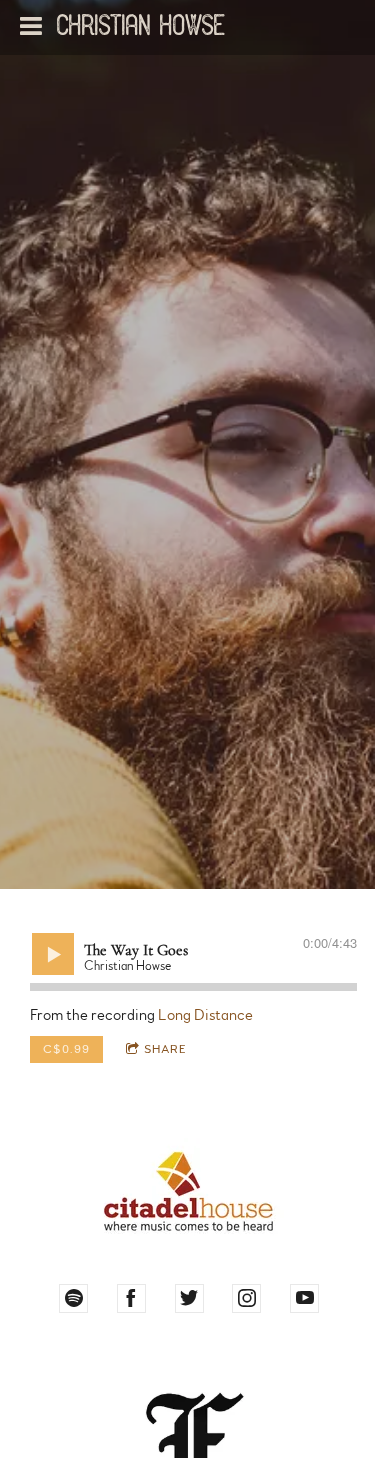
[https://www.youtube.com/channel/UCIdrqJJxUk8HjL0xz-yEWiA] (304, 1298)
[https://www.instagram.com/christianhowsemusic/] (246, 1298)
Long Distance (205, 1015)
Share (165, 1049)
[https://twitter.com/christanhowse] (189, 1298)
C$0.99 (66, 1049)
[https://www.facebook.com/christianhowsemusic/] (131, 1298)
